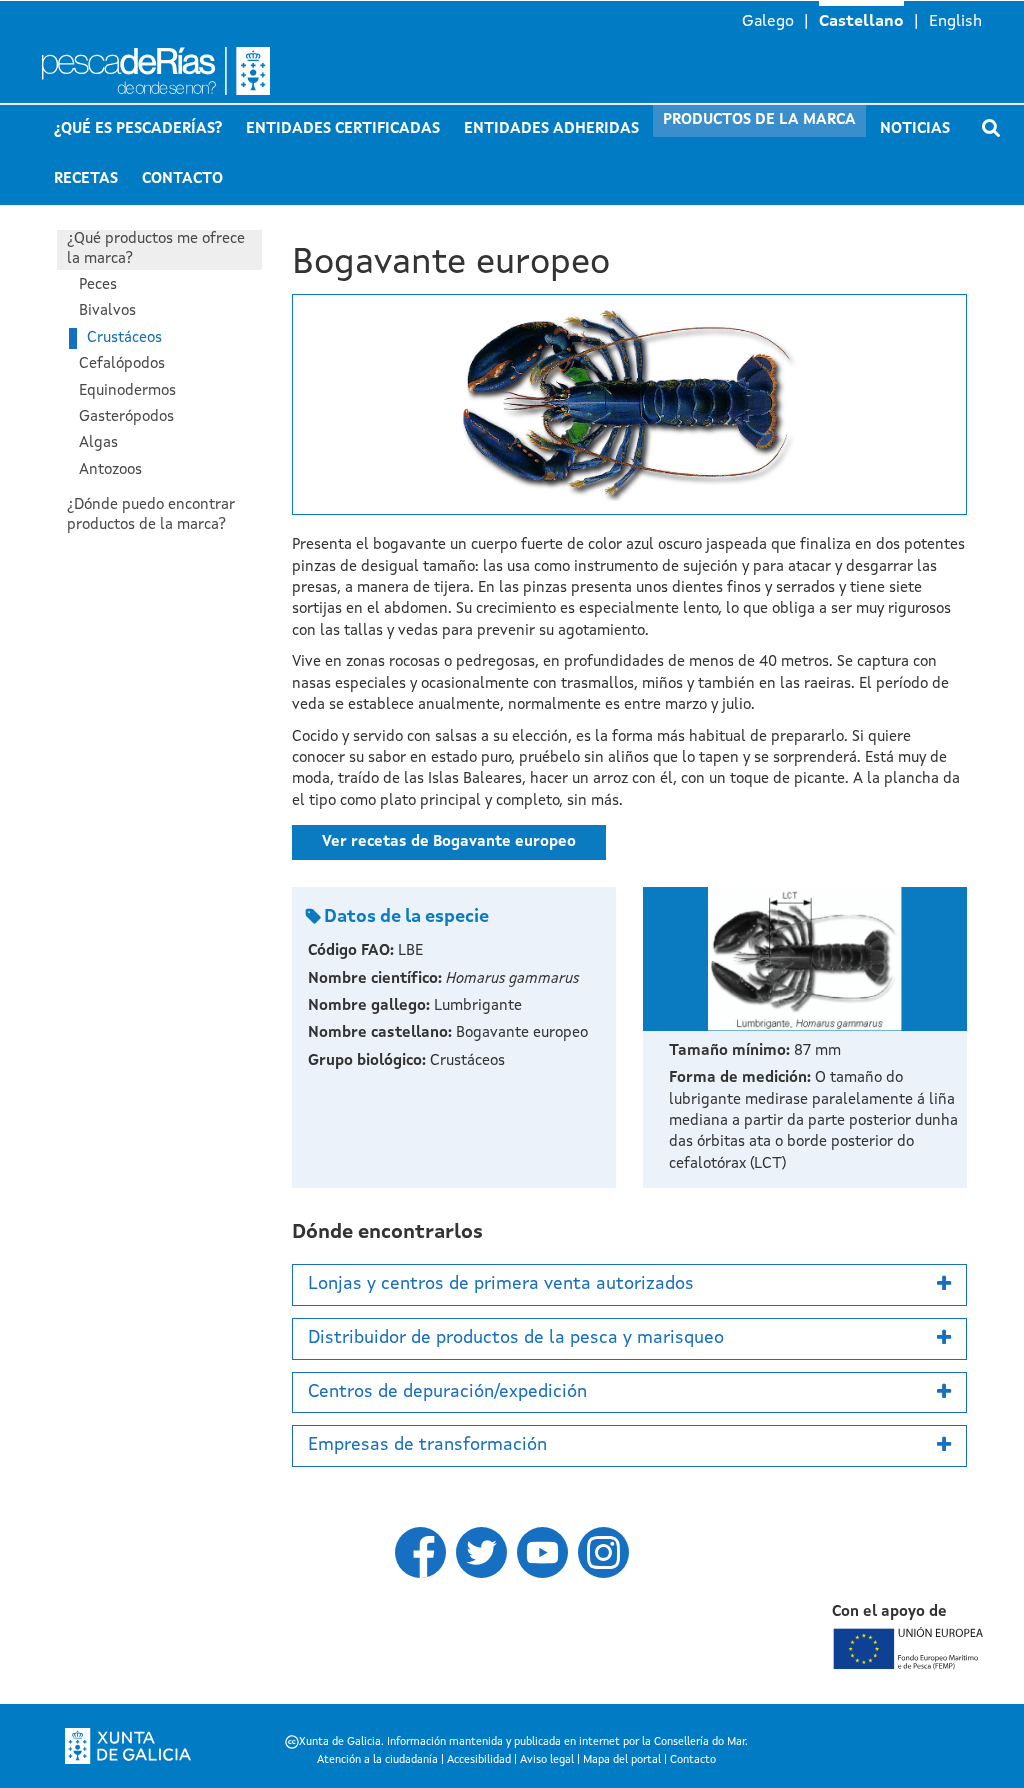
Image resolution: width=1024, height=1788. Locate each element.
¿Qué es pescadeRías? (138, 129)
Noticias (915, 129)
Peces (98, 285)
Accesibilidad (479, 1760)
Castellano (861, 22)
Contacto (182, 179)
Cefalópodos (122, 364)
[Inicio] (198, 71)
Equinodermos (127, 391)
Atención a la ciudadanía (377, 1760)
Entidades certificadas (343, 129)
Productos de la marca (759, 120)
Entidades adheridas (551, 129)
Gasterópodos (126, 417)
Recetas (86, 179)
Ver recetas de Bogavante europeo (449, 842)
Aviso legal (547, 1760)
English (955, 22)
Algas (98, 443)
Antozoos (110, 470)
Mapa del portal (622, 1760)
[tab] (629, 1285)
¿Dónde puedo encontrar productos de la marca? (151, 515)
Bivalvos (107, 311)
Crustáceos (124, 338)
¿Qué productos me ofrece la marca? (156, 249)
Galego (768, 22)
